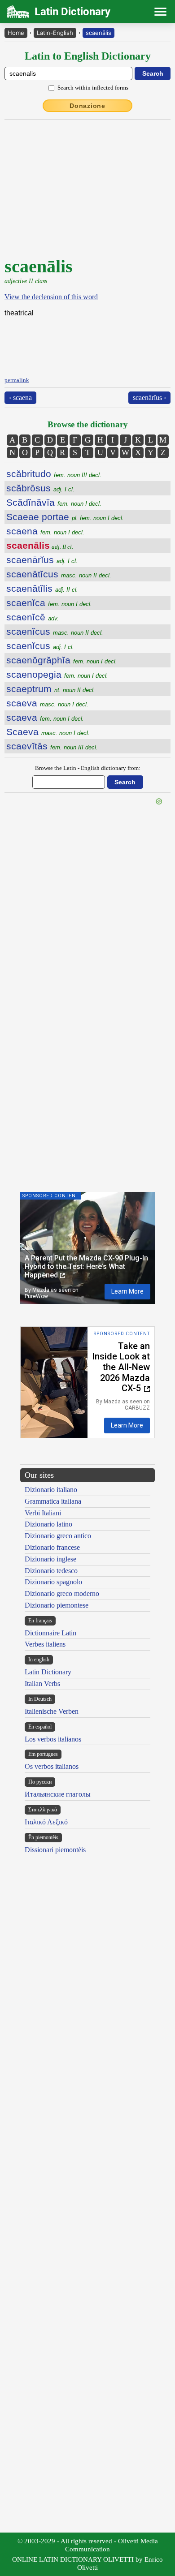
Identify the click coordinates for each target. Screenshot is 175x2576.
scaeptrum (51, 689)
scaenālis (98, 33)
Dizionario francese (52, 1547)
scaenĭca (49, 603)
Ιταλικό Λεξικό (46, 1822)
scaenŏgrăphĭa (62, 660)
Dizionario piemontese (57, 1605)
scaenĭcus (55, 631)
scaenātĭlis (42, 588)
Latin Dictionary (48, 1672)
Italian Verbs (42, 1684)
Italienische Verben (52, 1711)
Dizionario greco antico (58, 1536)
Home (16, 33)
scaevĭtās (52, 746)
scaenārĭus (42, 560)
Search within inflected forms (93, 88)
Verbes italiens (45, 1644)
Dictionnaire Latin (50, 1633)
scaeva (47, 703)
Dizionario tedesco (51, 1571)
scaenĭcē (33, 617)
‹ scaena (20, 398)
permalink (17, 380)
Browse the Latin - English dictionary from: (88, 768)
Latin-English (55, 33)
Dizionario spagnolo (53, 1582)
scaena (45, 531)
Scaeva (48, 732)
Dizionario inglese (50, 1559)
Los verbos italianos (53, 1739)
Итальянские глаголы (58, 1794)
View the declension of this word (51, 297)
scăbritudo (54, 474)
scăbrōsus (40, 488)
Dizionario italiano (51, 1490)
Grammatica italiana (53, 1501)
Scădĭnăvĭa (54, 502)
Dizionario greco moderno (62, 1593)
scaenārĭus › (149, 398)
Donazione (87, 106)
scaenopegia (57, 674)
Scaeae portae (65, 517)
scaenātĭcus (59, 574)
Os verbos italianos (52, 1766)
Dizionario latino (48, 1524)
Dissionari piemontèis (55, 1850)
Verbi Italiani (43, 1513)
